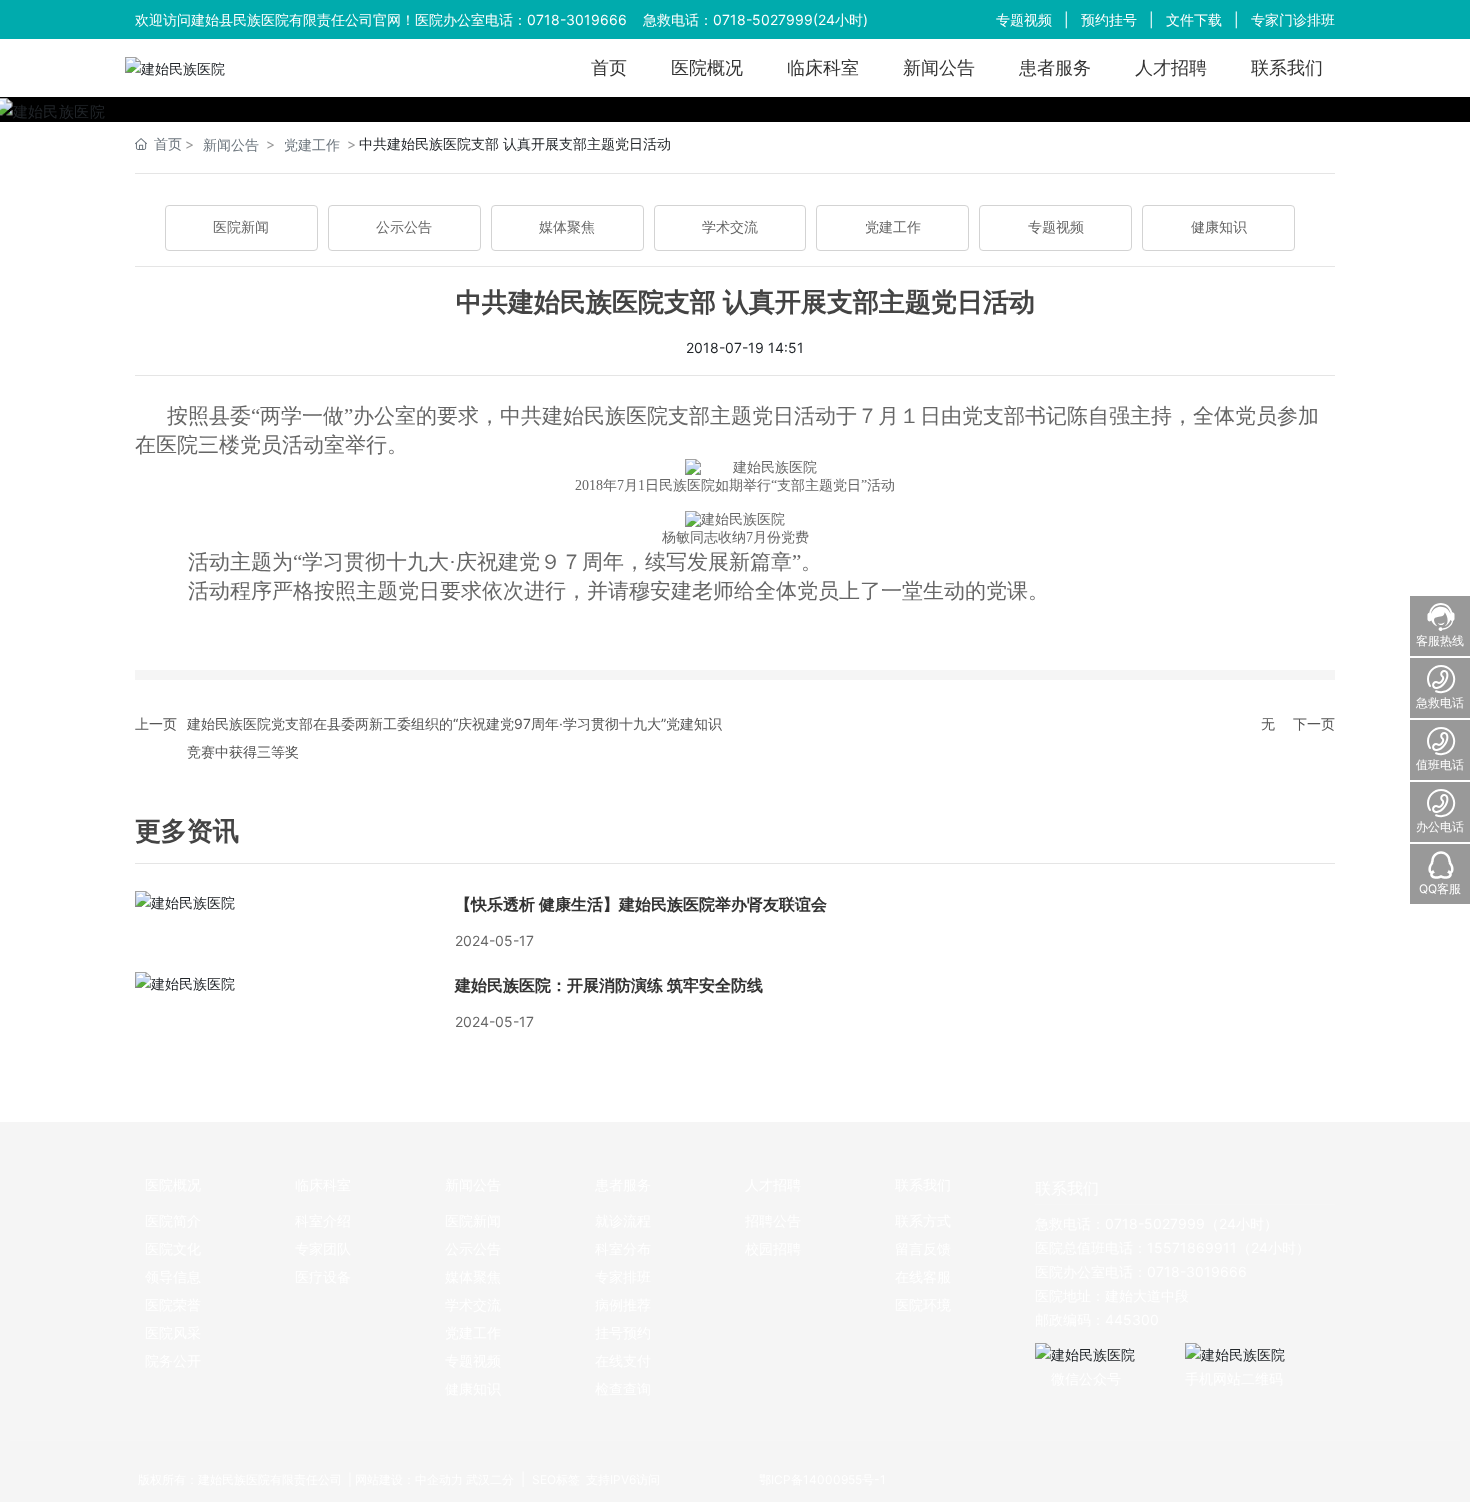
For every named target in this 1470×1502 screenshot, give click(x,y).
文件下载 (1194, 19)
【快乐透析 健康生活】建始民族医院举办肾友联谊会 (641, 904)
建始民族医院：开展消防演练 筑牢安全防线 (609, 985)
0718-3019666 (577, 19)
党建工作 (312, 144)
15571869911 (1192, 1247)
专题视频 (1024, 19)
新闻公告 (231, 144)
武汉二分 (490, 1479)
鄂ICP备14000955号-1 (822, 1479)
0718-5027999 (763, 19)
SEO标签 (554, 1479)
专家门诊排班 (1293, 19)
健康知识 (1219, 227)
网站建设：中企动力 (409, 1479)
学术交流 (730, 227)
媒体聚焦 (567, 227)
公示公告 (404, 227)
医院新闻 (241, 227)
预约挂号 (1109, 19)
